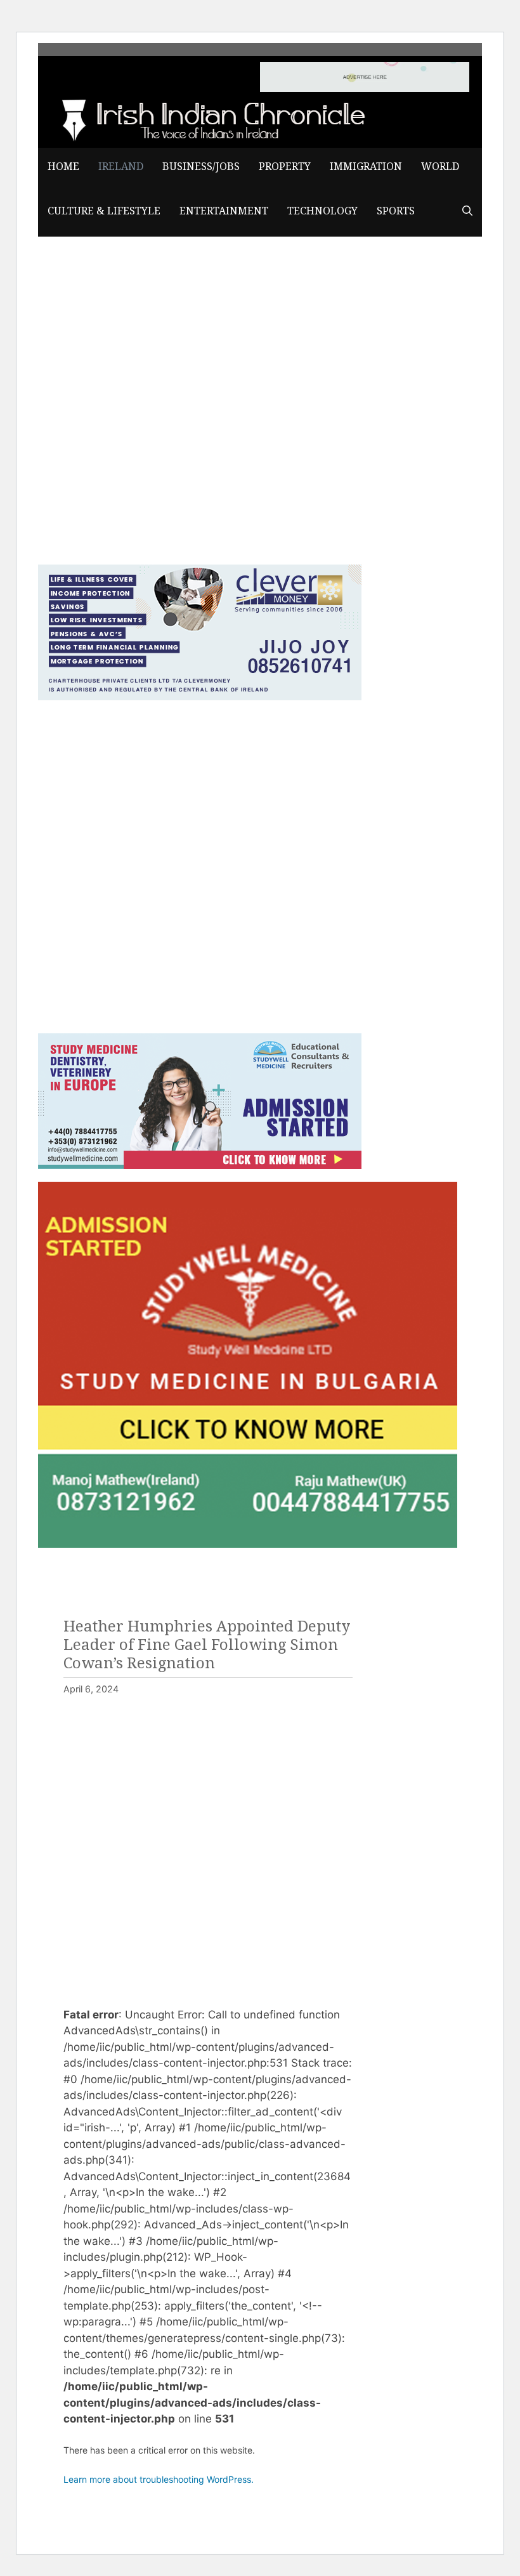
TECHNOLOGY (322, 211)
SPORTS (396, 211)
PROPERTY (285, 167)
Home (63, 167)
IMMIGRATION (366, 167)
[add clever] (200, 696)
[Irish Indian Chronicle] (209, 118)
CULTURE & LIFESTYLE (104, 211)
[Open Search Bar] (467, 211)
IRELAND (121, 167)
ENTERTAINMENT (224, 211)
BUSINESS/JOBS (201, 167)
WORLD (440, 167)
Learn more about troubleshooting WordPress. (159, 2479)
